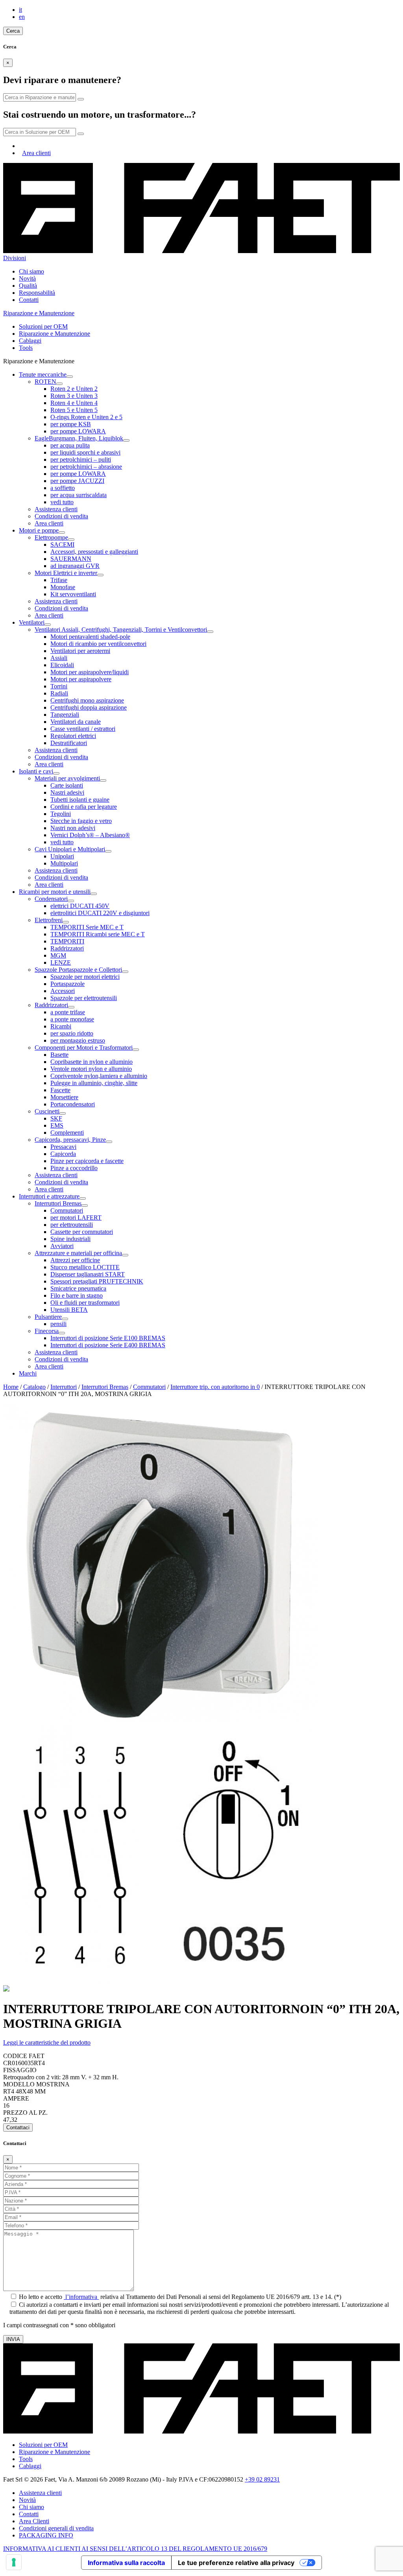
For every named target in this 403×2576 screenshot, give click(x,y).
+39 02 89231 (262, 2479)
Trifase (59, 580)
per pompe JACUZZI (77, 481)
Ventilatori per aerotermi (80, 651)
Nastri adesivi (67, 792)
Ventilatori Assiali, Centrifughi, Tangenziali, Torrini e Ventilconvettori (121, 630)
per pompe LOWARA (78, 431)
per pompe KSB (71, 424)
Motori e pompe (39, 530)
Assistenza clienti (56, 509)
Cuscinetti (47, 1111)
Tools (26, 348)
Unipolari (62, 856)
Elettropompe (51, 537)
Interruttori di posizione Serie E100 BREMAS (108, 1338)
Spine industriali (70, 1239)
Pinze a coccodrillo (74, 1168)
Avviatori (62, 1246)
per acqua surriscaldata (79, 495)
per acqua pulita (70, 445)
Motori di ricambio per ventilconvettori (98, 644)
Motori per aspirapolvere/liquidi (90, 672)
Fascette (60, 1090)
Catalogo (34, 1387)
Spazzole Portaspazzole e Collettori (78, 970)
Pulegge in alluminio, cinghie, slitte (94, 1083)
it (20, 10)
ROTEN (45, 382)
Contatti (29, 300)
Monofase (63, 587)
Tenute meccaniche (43, 374)
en (22, 17)
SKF (56, 1118)
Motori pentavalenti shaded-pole (90, 637)
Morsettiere (64, 1097)
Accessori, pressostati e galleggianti (94, 552)
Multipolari (64, 863)
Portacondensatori (73, 1104)
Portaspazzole (67, 984)
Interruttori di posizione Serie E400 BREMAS (108, 1345)
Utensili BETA (69, 1310)
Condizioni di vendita (61, 516)
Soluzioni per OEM (43, 326)
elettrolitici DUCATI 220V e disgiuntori (100, 913)
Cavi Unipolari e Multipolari (70, 849)
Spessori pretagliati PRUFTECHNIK (97, 1281)
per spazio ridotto (72, 1033)
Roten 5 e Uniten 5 (74, 410)
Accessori (63, 991)
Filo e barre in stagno (77, 1295)
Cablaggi (30, 341)
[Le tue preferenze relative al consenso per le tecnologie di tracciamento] (14, 2562)
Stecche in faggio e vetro (81, 821)
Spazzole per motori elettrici (85, 977)
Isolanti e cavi (36, 771)
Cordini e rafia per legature (84, 807)
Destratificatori (69, 743)
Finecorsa (47, 1331)
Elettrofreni (49, 920)
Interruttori (64, 1387)
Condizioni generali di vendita (56, 2528)
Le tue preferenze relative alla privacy (236, 2563)
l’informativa (81, 2297)
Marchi (28, 1373)
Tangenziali (65, 715)
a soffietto (63, 488)
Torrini (59, 686)
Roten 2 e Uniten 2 (74, 389)
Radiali (59, 693)
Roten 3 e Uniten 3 (74, 396)
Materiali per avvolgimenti (67, 778)
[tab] (201, 2043)
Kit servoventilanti (73, 594)
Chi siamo (31, 271)
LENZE (61, 963)
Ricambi (61, 1026)
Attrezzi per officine (75, 1260)
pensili (58, 1324)
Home (11, 1387)
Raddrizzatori (67, 948)
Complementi (67, 1133)
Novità (27, 278)
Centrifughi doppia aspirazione (89, 707)
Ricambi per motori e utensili (55, 892)
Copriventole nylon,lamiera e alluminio (99, 1076)
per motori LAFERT (76, 1218)
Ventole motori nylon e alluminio (91, 1069)
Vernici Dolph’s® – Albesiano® (90, 835)
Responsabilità (37, 293)
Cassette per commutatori (82, 1232)
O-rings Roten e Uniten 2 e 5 (86, 417)
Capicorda (63, 1154)
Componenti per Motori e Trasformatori (84, 1048)
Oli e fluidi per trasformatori (85, 1303)
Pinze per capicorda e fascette (87, 1161)
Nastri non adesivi (73, 828)
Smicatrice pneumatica (78, 1288)
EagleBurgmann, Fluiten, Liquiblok (79, 438)
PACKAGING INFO (46, 2535)
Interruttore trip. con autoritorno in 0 (215, 1387)
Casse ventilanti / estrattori (83, 729)
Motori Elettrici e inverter (66, 573)
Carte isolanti (67, 785)
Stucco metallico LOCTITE (85, 1267)
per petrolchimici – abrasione (86, 467)
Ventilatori (32, 622)
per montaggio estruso (78, 1040)
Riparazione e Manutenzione (55, 334)
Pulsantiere (48, 1317)
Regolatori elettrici (73, 736)
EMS (57, 1125)
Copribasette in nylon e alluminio (92, 1062)
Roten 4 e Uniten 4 (74, 403)
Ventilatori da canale (76, 722)
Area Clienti (34, 2521)
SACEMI (62, 545)
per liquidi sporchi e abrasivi (85, 452)
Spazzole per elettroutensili (84, 998)
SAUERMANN (71, 559)
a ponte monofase (72, 1019)
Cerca (13, 31)
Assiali (59, 658)
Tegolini (61, 814)
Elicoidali (62, 665)
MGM (58, 955)
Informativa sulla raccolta (126, 2563)
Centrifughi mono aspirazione (87, 700)
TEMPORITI (67, 941)
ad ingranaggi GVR (75, 566)
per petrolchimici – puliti (81, 460)
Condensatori (51, 899)
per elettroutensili (72, 1225)
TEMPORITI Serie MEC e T (87, 927)
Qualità (28, 286)
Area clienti (36, 153)
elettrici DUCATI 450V (80, 906)
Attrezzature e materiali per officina (78, 1253)
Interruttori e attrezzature (49, 1196)
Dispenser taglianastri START (88, 1274)
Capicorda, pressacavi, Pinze (70, 1140)
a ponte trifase (68, 1012)
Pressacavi (63, 1147)
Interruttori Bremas (58, 1203)
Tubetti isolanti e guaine (80, 800)
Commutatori (67, 1210)
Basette (59, 1055)
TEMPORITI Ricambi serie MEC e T (98, 934)
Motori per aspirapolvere (81, 679)
